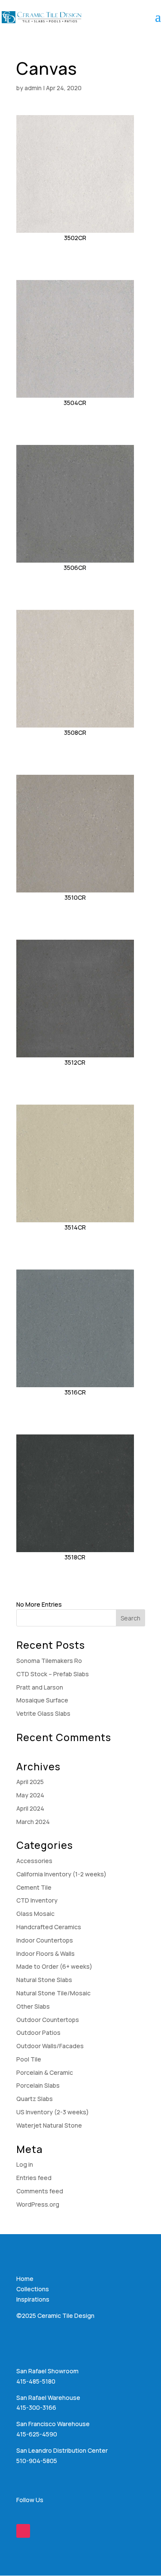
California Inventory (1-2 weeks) (61, 1874)
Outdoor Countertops (48, 2020)
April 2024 (30, 1808)
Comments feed (40, 2191)
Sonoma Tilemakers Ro (49, 1661)
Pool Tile (29, 2059)
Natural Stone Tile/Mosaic (53, 1993)
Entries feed (34, 2178)
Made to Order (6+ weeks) (54, 1966)
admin (33, 88)
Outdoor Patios (38, 2032)
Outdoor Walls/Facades (50, 2046)
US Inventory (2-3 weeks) (53, 2112)
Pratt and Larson (40, 1687)
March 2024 (33, 1822)
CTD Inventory (37, 1900)
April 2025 (30, 1782)
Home (25, 2279)
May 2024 (30, 1795)
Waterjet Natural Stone (49, 2125)
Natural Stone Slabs (44, 1980)
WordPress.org (38, 2204)
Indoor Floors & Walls (46, 1953)
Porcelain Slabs (38, 2085)
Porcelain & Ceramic (45, 2072)
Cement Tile (34, 1887)
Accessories (34, 1861)
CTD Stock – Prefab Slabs (53, 1674)
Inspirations (33, 2299)
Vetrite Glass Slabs (43, 1713)
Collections (33, 2289)
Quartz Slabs (35, 2099)
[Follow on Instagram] (23, 2531)
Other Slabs (33, 2006)
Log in (25, 2164)
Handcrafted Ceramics (49, 1927)
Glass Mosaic (35, 1914)
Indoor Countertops (45, 1940)
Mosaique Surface (42, 1700)
